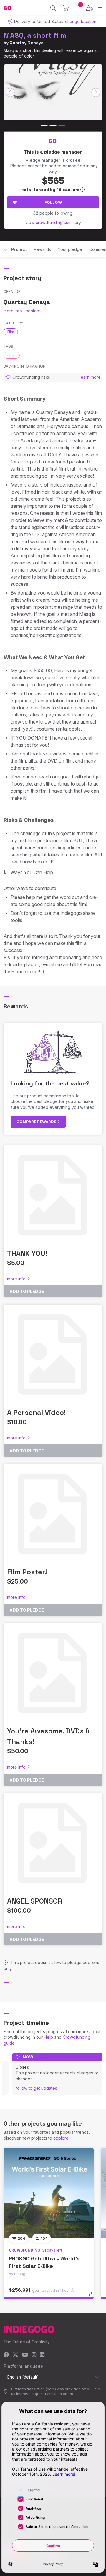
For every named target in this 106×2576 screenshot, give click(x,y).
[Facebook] (6, 2355)
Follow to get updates (36, 2088)
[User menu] (89, 8)
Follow (53, 202)
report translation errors (53, 2394)
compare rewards (37, 1122)
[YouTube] (25, 2355)
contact (33, 311)
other (12, 355)
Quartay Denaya (26, 43)
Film (11, 332)
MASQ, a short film (35, 35)
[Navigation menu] (100, 8)
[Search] (53, 8)
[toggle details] (92, 2296)
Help (48, 2037)
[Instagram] (34, 2355)
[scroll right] (96, 92)
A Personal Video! (36, 1412)
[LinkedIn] (42, 2355)
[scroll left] (10, 92)
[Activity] (78, 8)
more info (13, 311)
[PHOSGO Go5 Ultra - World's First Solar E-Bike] (49, 2193)
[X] (15, 2355)
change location (81, 21)
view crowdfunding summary (53, 222)
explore (61, 2138)
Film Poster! (27, 1572)
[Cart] (66, 8)
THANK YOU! (27, 1253)
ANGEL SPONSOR (35, 1901)
